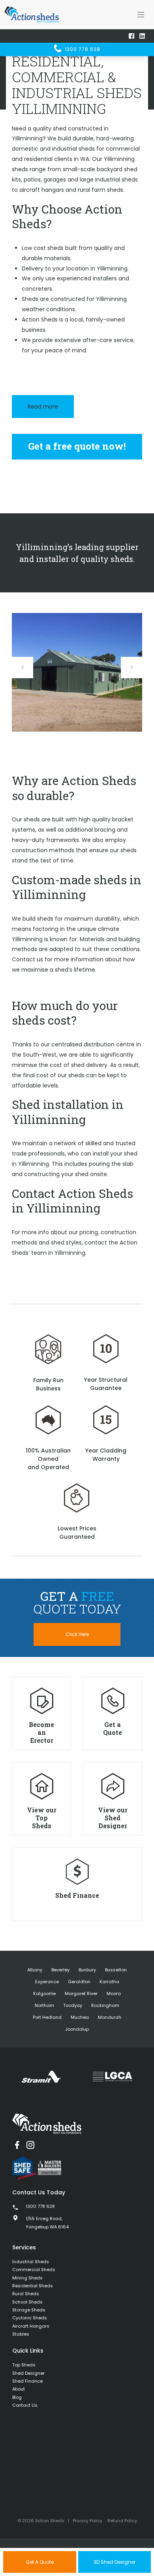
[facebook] (17, 2145)
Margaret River (81, 1993)
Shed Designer (28, 2373)
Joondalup (77, 2029)
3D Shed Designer (115, 2562)
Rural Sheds (26, 2294)
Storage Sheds (29, 2310)
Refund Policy (122, 2521)
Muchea (80, 2017)
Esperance (47, 1982)
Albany (35, 1970)
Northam (44, 2005)
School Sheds (27, 2302)
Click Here (77, 1634)
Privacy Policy (87, 2521)
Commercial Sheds (34, 2270)
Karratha (109, 1982)
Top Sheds (24, 2365)
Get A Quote (40, 2562)
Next (131, 668)
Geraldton (79, 1982)
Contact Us (25, 2405)
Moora (114, 1993)
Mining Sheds (27, 2278)
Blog (17, 2397)
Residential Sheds (33, 2286)
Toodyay (73, 2005)
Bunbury (87, 1970)
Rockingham (105, 2005)
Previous (23, 668)
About (19, 2389)
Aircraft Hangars (31, 2326)
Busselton (116, 1970)
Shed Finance (27, 2381)
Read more (43, 407)
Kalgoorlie (44, 1993)
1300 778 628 (82, 49)
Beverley (60, 1970)
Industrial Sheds (31, 2262)
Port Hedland (47, 2017)
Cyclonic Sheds (30, 2318)
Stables (21, 2334)
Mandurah (110, 2017)
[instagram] (30, 2145)
